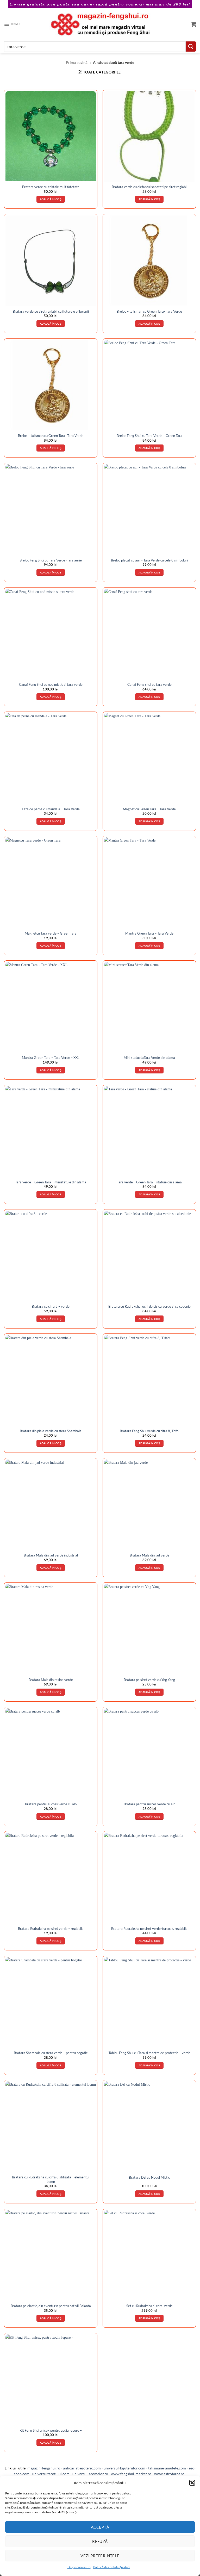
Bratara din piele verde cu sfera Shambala (51, 1431)
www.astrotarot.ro (169, 2474)
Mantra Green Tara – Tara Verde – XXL (51, 1058)
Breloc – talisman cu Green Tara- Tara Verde (149, 311)
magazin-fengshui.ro (44, 2468)
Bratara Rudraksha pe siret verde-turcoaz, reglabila (149, 1929)
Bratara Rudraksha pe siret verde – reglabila (51, 1929)
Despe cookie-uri (79, 2567)
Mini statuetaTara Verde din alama (149, 1058)
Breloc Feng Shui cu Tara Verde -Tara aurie (51, 560)
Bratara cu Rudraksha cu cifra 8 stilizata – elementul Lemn (51, 2179)
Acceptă (100, 2527)
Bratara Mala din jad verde (149, 1555)
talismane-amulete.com (167, 2468)
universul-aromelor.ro (90, 2474)
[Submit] (191, 47)
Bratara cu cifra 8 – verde (51, 1306)
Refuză (100, 2541)
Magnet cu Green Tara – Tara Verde (149, 809)
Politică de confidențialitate (112, 2567)
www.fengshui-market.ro (131, 2474)
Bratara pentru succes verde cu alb (51, 1804)
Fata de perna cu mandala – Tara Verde (51, 809)
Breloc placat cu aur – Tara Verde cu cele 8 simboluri (149, 560)
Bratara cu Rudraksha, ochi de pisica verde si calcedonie (149, 1306)
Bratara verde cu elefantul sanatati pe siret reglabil (149, 187)
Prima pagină (77, 62)
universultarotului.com (51, 2474)
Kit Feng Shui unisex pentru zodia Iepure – (51, 2430)
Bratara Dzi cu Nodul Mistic (149, 2177)
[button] (192, 2483)
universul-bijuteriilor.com (124, 2468)
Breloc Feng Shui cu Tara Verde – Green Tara (149, 436)
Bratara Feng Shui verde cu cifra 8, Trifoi (149, 1431)
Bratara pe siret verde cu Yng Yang (149, 1680)
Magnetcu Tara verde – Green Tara (51, 933)
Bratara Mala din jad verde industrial (51, 1555)
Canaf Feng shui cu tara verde (149, 684)
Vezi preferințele (100, 2556)
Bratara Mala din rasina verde (51, 1680)
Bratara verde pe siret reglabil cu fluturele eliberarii (51, 311)
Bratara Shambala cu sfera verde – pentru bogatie (51, 2053)
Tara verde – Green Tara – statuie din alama (149, 1182)
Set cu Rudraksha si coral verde (149, 2306)
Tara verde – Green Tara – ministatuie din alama (51, 1182)
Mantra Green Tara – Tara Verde (149, 933)
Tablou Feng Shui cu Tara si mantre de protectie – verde (149, 2053)
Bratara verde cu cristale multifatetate (51, 187)
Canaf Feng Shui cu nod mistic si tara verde (51, 684)
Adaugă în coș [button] (51, 199)
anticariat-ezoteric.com (82, 2468)
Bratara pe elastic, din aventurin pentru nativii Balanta (51, 2306)
